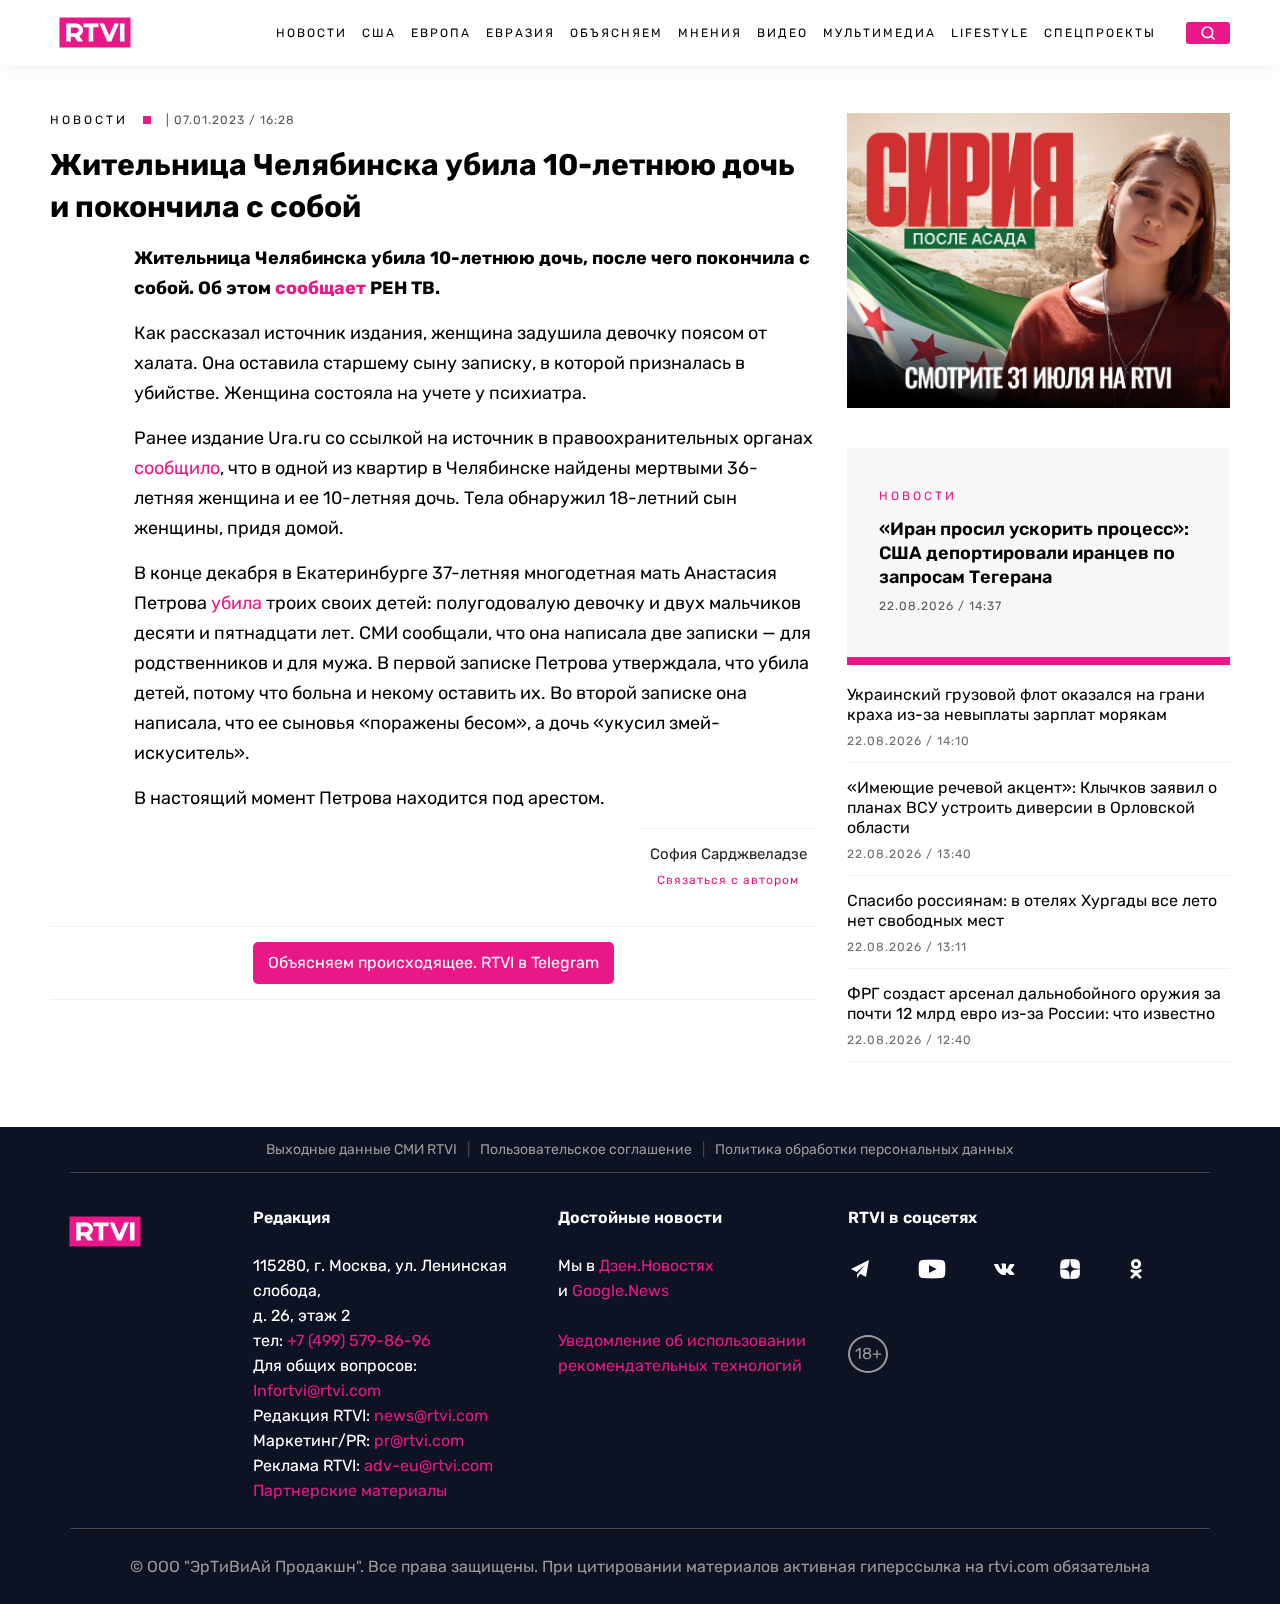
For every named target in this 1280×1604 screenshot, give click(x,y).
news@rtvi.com (431, 1415)
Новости (311, 33)
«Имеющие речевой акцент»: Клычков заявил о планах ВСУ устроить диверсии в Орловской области (1032, 807)
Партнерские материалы (350, 1490)
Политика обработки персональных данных (864, 1149)
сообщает (320, 288)
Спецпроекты (1100, 33)
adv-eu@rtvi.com (428, 1465)
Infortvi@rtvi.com (317, 1390)
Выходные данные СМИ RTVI (361, 1149)
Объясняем (616, 33)
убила (236, 603)
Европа (441, 33)
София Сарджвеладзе (728, 854)
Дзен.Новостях (656, 1265)
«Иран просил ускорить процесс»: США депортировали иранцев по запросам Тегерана (1034, 553)
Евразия (520, 33)
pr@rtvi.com (419, 1440)
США (379, 33)
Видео (782, 33)
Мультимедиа (879, 33)
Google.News (620, 1290)
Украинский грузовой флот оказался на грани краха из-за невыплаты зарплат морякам (1026, 704)
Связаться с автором (728, 880)
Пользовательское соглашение (586, 1149)
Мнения (710, 33)
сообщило (177, 468)
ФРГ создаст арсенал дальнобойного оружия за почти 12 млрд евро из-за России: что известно (1034, 1003)
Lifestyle (990, 33)
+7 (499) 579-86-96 (359, 1340)
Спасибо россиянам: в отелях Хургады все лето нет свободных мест (1032, 910)
